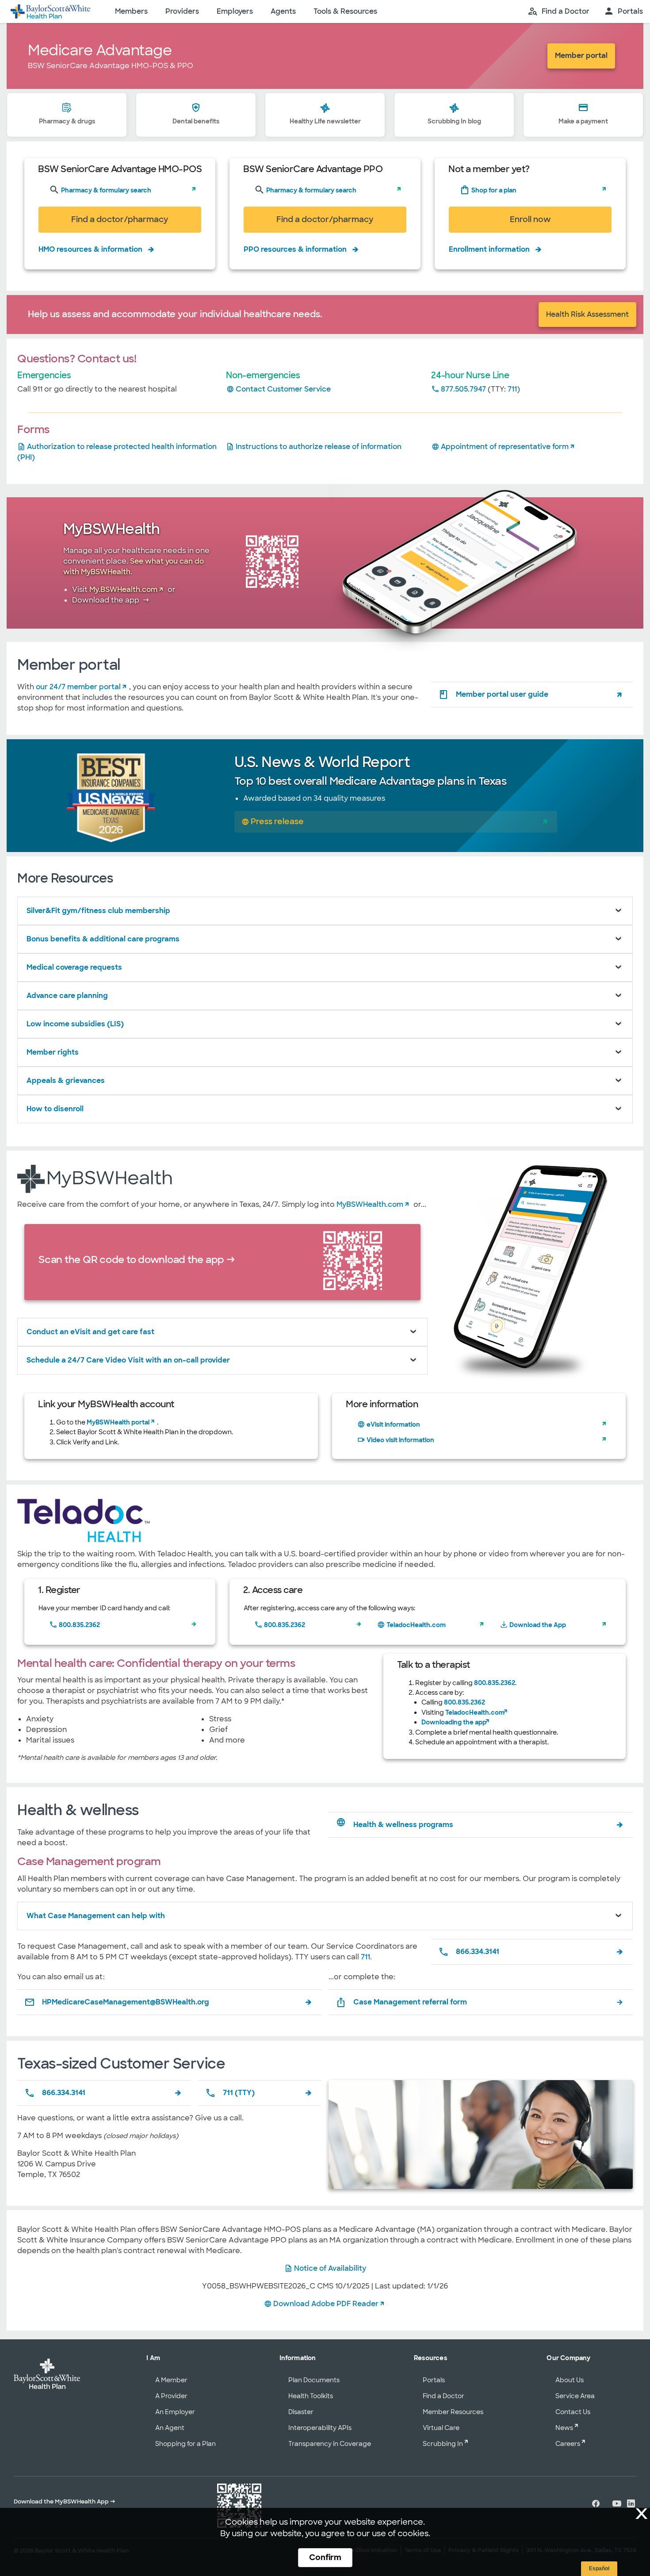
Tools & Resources (345, 11)
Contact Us (573, 2412)
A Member (171, 2380)
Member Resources (453, 2412)
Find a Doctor (444, 2396)
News (564, 2428)
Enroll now (530, 219)
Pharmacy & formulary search (105, 190)
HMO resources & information (90, 249)
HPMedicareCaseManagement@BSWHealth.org (126, 2002)
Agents (283, 11)
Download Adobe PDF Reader (326, 2304)
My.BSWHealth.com (123, 589)
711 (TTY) (239, 2093)
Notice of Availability (330, 2268)
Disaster (301, 2412)
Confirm (325, 2557)
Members (131, 11)
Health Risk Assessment (587, 314)
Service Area (575, 2396)
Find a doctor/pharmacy (120, 219)
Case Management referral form (410, 2002)
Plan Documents (314, 2380)
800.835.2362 (79, 1625)
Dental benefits (196, 121)
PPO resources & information (295, 249)
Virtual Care (441, 2428)
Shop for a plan (493, 190)
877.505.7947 (463, 389)
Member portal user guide (502, 694)
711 (512, 389)
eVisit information (393, 1424)
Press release (277, 821)
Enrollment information (489, 249)
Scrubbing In (443, 2444)
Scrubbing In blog (454, 121)
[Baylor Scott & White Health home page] (50, 12)
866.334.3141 (478, 1952)
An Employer (175, 2412)
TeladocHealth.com (416, 1625)
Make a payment (583, 121)
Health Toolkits (311, 2396)
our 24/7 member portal (78, 687)
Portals (434, 2380)
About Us (570, 2380)
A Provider (171, 2396)
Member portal (581, 56)
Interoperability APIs (320, 2428)
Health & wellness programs (403, 1825)
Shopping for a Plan (185, 2444)
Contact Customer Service (283, 389)
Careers (568, 2444)
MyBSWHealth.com (370, 1204)
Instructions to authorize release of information (319, 447)
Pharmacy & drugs (67, 121)
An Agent (170, 2428)
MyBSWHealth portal (118, 1422)
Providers (182, 11)
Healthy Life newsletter (325, 121)
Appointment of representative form (505, 447)
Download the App (538, 1625)
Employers (235, 11)
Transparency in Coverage (330, 2444)
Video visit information (400, 1440)
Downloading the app (454, 1722)
